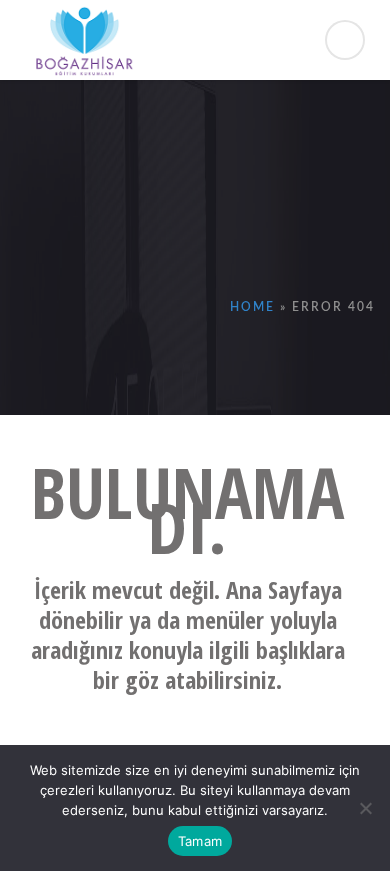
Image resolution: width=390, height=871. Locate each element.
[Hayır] (365, 808)
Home (252, 307)
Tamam (200, 841)
